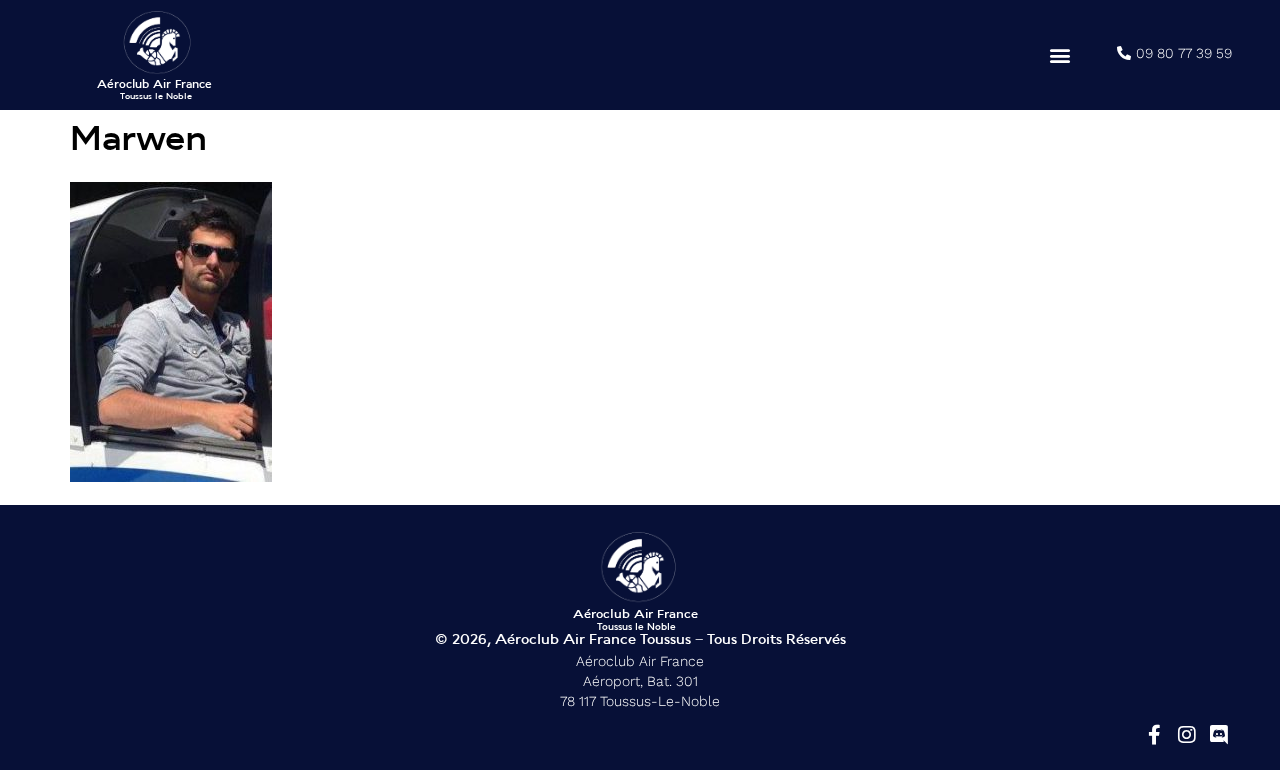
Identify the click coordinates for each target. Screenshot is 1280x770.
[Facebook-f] (1155, 735)
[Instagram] (1187, 735)
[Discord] (1219, 735)
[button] (1060, 55)
